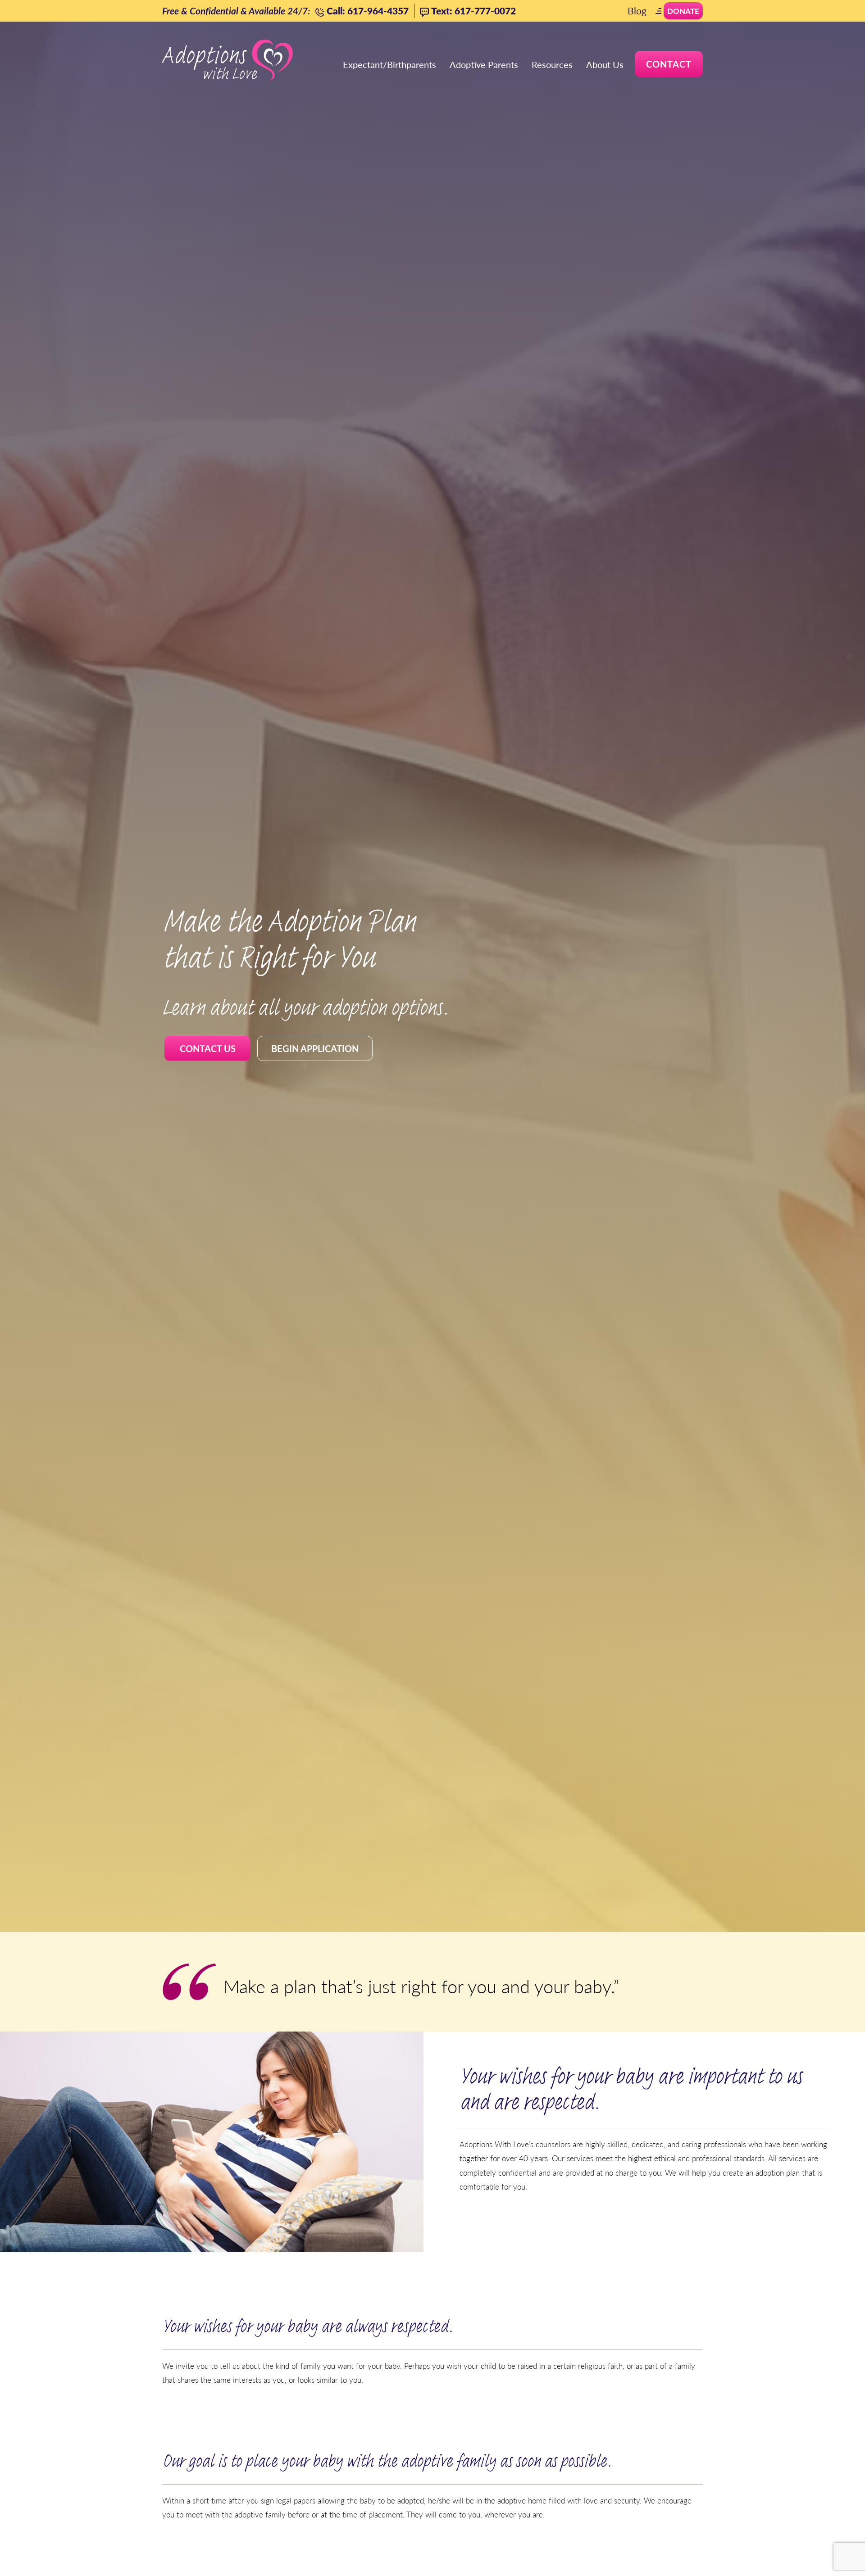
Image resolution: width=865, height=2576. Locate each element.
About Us (605, 64)
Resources (552, 64)
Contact (669, 64)
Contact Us (208, 1048)
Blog (637, 11)
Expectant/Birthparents (389, 64)
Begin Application (315, 1048)
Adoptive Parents (484, 64)
